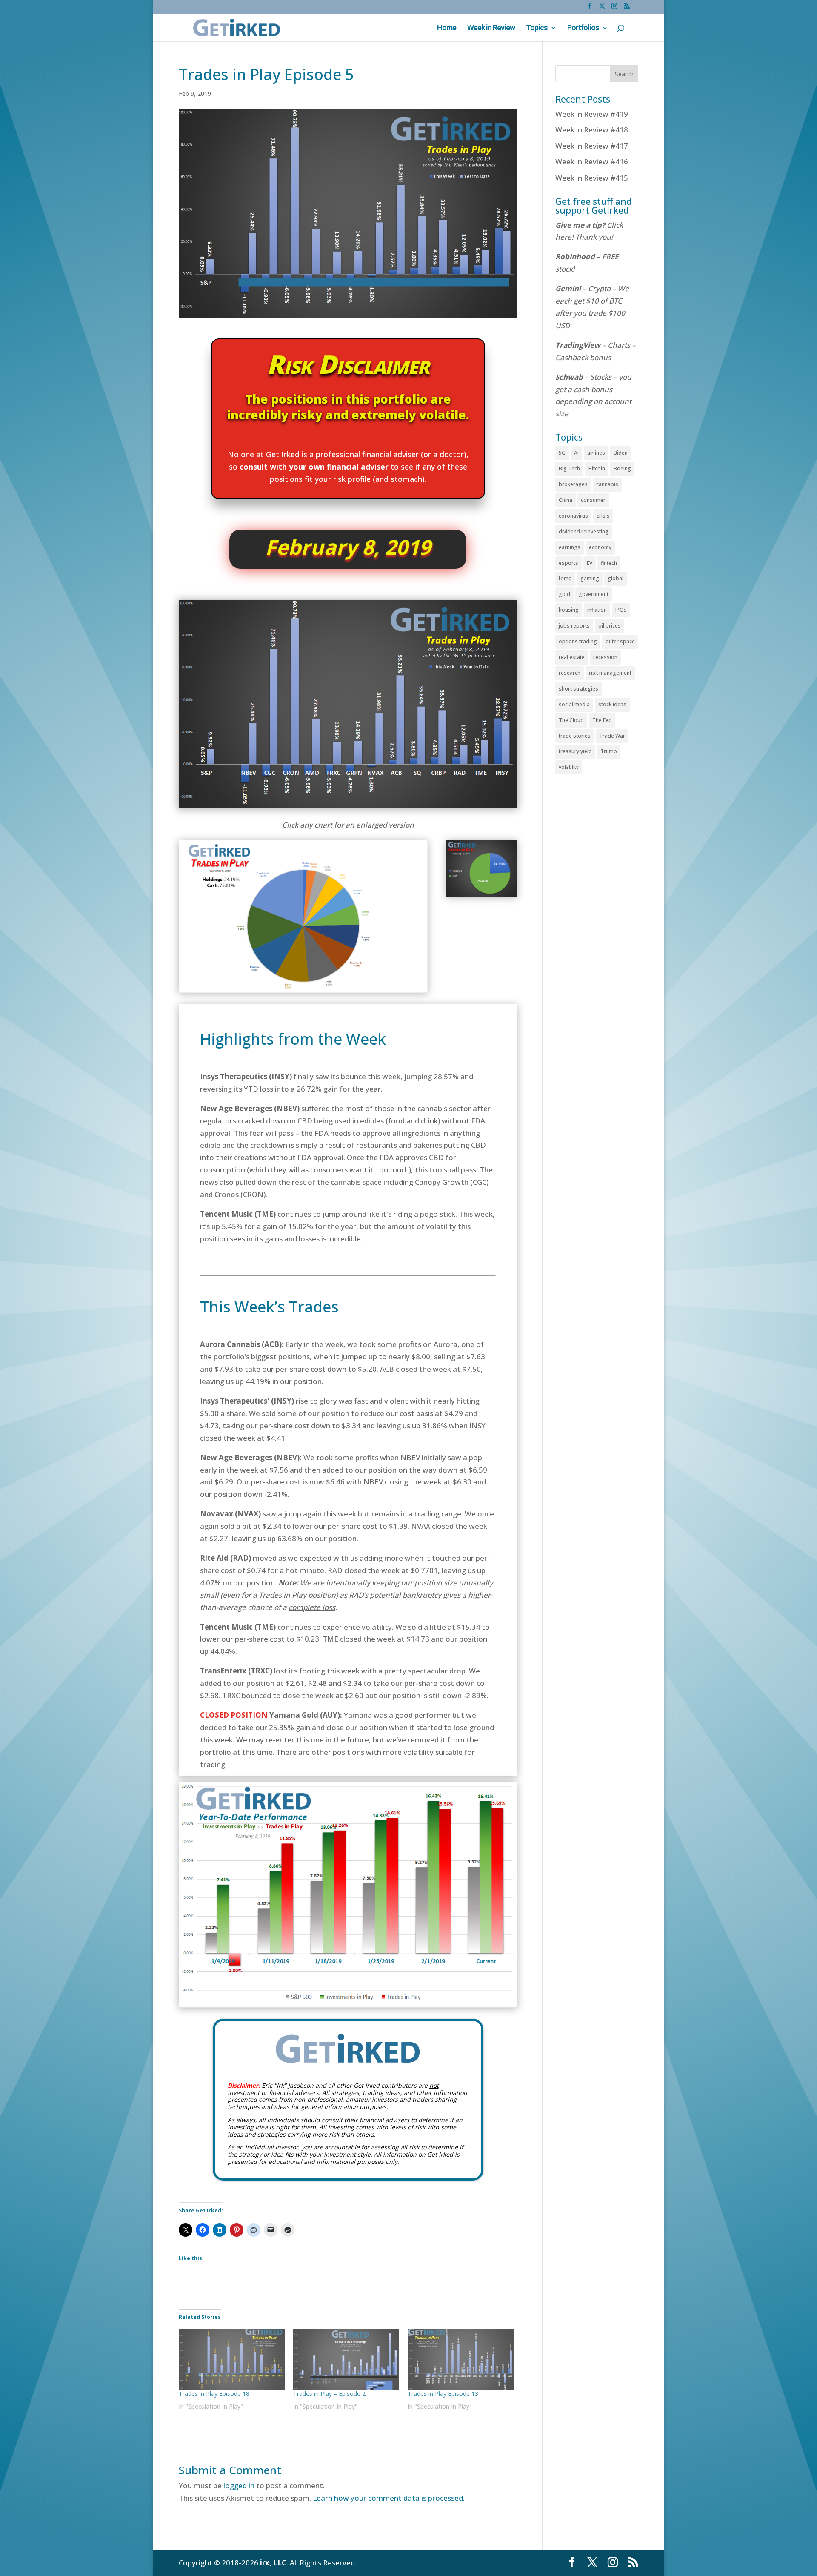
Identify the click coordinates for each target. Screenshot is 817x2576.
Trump (609, 751)
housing (569, 610)
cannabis (607, 484)
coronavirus (573, 516)
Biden (621, 453)
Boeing (622, 468)
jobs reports (574, 626)
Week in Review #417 (592, 146)
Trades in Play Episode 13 (443, 2394)
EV (590, 563)
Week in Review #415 (592, 178)
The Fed (602, 720)
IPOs (621, 610)
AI (576, 453)
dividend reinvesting (584, 532)
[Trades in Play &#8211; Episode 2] (346, 2359)
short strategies (578, 689)
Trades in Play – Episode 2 (329, 2394)
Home (447, 28)
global (616, 578)
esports (568, 563)
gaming (590, 578)
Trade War (612, 736)
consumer (593, 500)
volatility (569, 767)
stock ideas (612, 704)
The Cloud (571, 720)
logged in (239, 2486)
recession (605, 657)
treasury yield (575, 751)
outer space (620, 641)
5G (562, 453)
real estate (572, 657)
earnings (570, 547)
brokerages (573, 484)
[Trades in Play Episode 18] (232, 2359)
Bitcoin (597, 468)
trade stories (575, 736)
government (594, 594)
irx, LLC (273, 2563)
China (566, 500)
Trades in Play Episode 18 (214, 2394)
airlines (596, 453)
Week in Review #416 (592, 162)
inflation (597, 610)
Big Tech (569, 468)
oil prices (610, 626)
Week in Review (491, 28)
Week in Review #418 (592, 130)
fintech (609, 563)
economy (600, 547)
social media (574, 704)
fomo (565, 578)
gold (564, 594)
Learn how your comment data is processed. (389, 2498)
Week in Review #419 (592, 114)
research (570, 673)
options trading (578, 641)
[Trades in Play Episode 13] (461, 2359)
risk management (610, 673)
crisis (603, 516)
